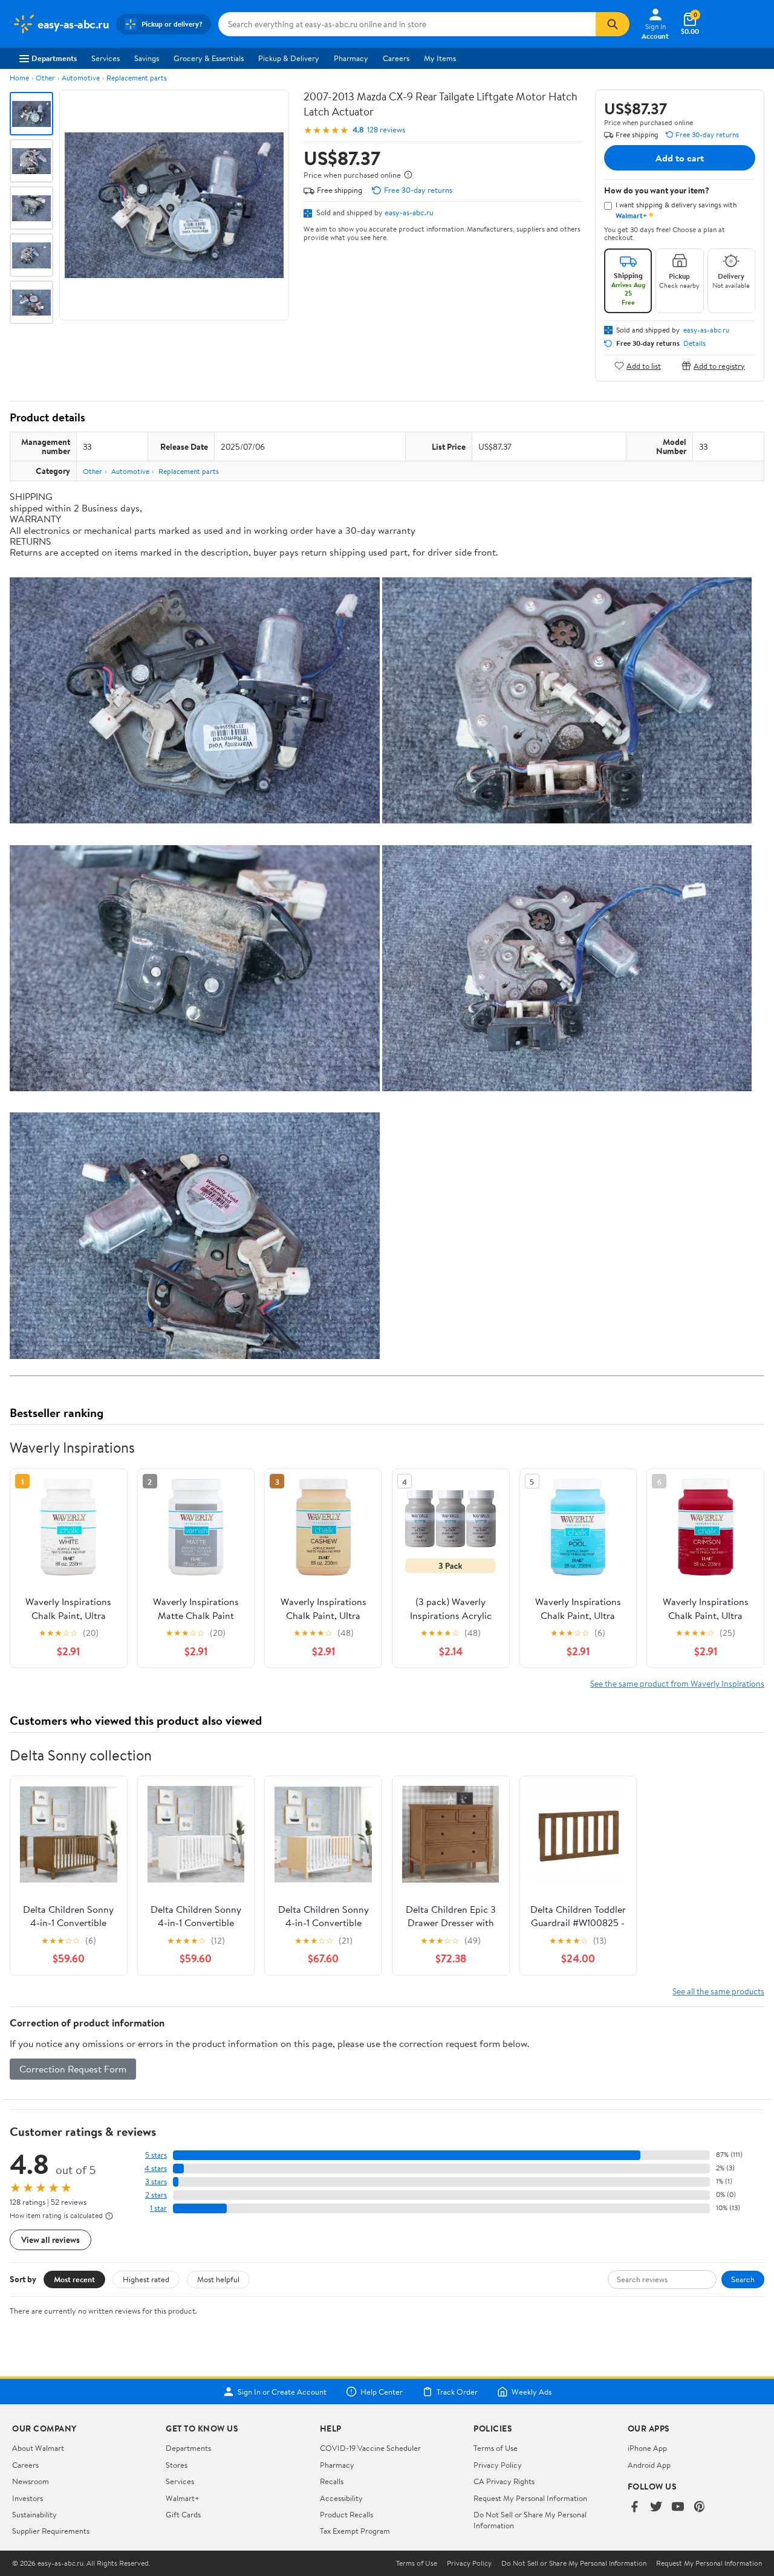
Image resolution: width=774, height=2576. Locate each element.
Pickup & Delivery (289, 58)
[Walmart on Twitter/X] (656, 2507)
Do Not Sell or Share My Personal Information (574, 2563)
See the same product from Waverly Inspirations (677, 1683)
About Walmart (38, 2448)
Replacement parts (137, 78)
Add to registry (719, 365)
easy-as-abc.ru (409, 212)
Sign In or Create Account (282, 2392)
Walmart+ (183, 2498)
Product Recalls (346, 2514)
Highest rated (146, 2279)
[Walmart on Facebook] (634, 2507)
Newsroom (31, 2481)
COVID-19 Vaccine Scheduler (370, 2448)
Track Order (457, 2392)
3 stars (156, 2182)
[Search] (613, 24)
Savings (147, 58)
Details (694, 343)
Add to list (644, 365)
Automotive (81, 78)
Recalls (332, 2481)
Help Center (382, 2392)
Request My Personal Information (530, 2498)
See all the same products (718, 1991)
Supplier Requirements (51, 2531)
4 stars (156, 2168)
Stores (177, 2465)
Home (19, 78)
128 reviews (386, 130)
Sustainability (34, 2514)
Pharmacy (351, 58)
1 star (158, 2208)
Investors (28, 2498)
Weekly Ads (532, 2392)
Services (106, 58)
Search (743, 2279)
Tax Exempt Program (355, 2531)
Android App (649, 2465)
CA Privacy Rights (504, 2481)
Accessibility (341, 2498)
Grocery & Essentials (209, 58)
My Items (440, 58)
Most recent (74, 2279)
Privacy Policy (498, 2465)
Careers (396, 58)
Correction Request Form (73, 2069)
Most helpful (218, 2279)
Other (45, 78)
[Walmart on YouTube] (678, 2507)
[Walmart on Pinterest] (700, 2507)
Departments (54, 58)
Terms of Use (496, 2448)
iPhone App (647, 2448)
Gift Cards (183, 2514)
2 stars (156, 2195)
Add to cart (680, 158)
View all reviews (50, 2240)
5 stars (156, 2155)
